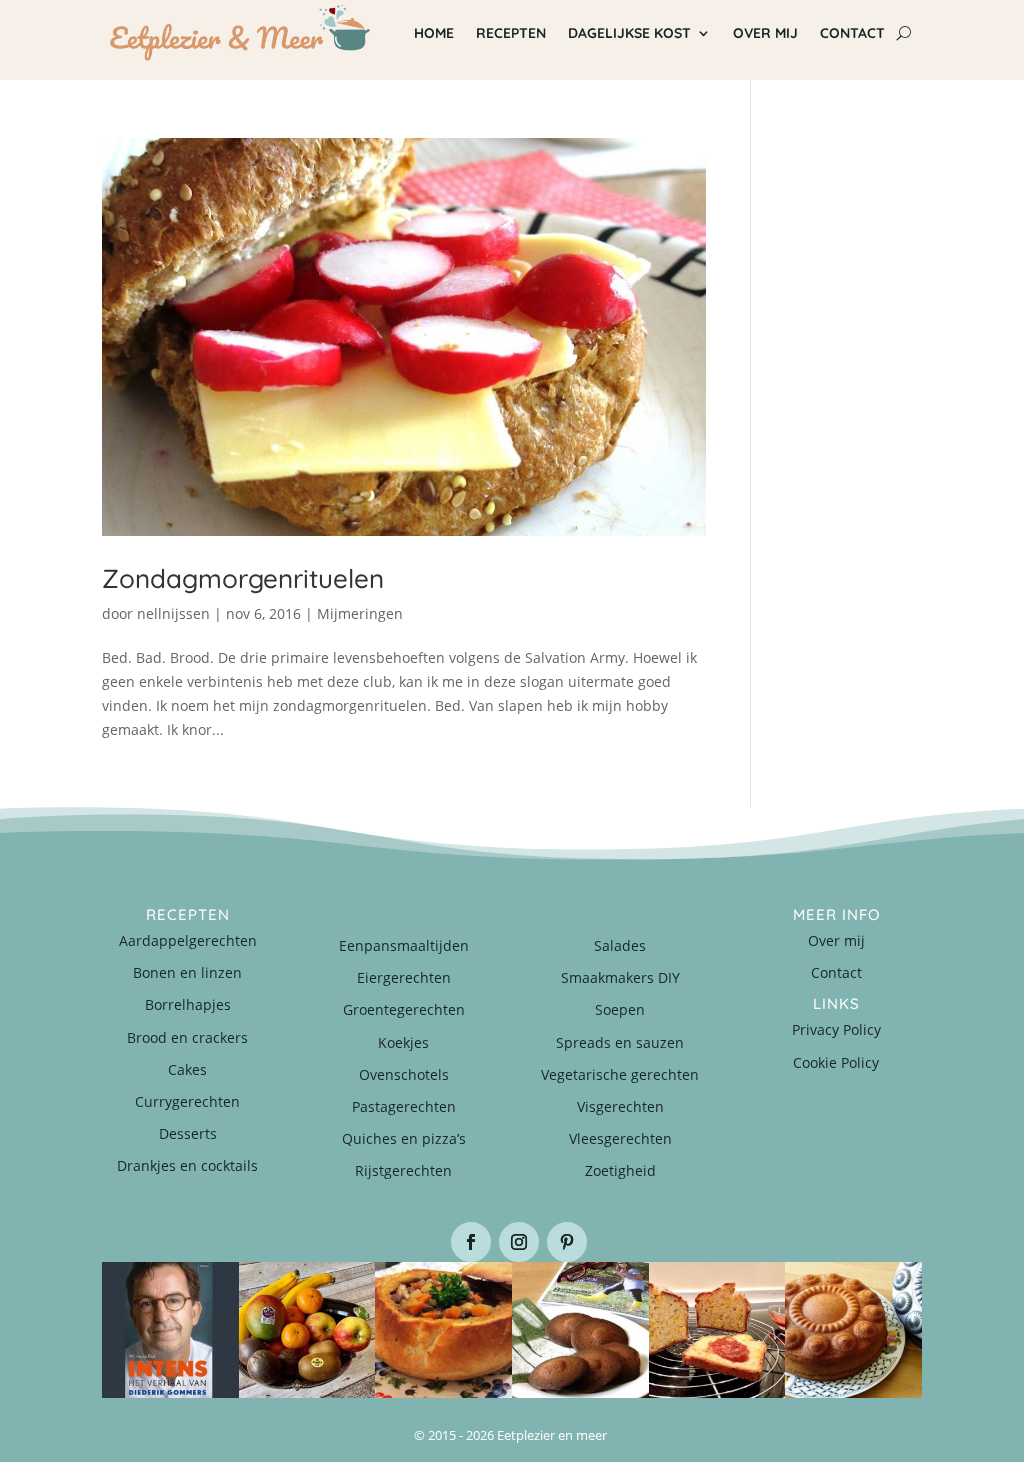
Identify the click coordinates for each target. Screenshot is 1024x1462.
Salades (620, 945)
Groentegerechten (404, 1009)
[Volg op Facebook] (471, 1242)
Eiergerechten (404, 977)
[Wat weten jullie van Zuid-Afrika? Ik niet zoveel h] (717, 1330)
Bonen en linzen (187, 972)
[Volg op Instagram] (519, 1242)
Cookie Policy (836, 1062)
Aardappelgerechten (188, 940)
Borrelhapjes (188, 1004)
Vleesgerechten (620, 1138)
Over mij (836, 940)
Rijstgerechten (403, 1170)
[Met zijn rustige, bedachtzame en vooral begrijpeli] (170, 1330)
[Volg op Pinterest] (567, 1242)
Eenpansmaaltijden (404, 945)
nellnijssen (173, 613)
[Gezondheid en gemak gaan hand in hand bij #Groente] (307, 1330)
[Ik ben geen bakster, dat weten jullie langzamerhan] (580, 1330)
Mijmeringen (360, 613)
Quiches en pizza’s (404, 1138)
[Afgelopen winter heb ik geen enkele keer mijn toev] (443, 1330)
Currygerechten (187, 1101)
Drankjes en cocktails (187, 1165)
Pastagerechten (404, 1106)
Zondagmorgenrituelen (243, 578)
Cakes (187, 1069)
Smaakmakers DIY (620, 977)
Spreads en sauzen (620, 1042)
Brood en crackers (187, 1037)
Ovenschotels (404, 1074)
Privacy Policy (836, 1029)
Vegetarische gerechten (620, 1074)
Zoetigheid (620, 1170)
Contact (836, 972)
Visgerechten (620, 1106)
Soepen (620, 1009)
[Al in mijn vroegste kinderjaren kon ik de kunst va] (853, 1330)
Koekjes (403, 1042)
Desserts (188, 1133)
